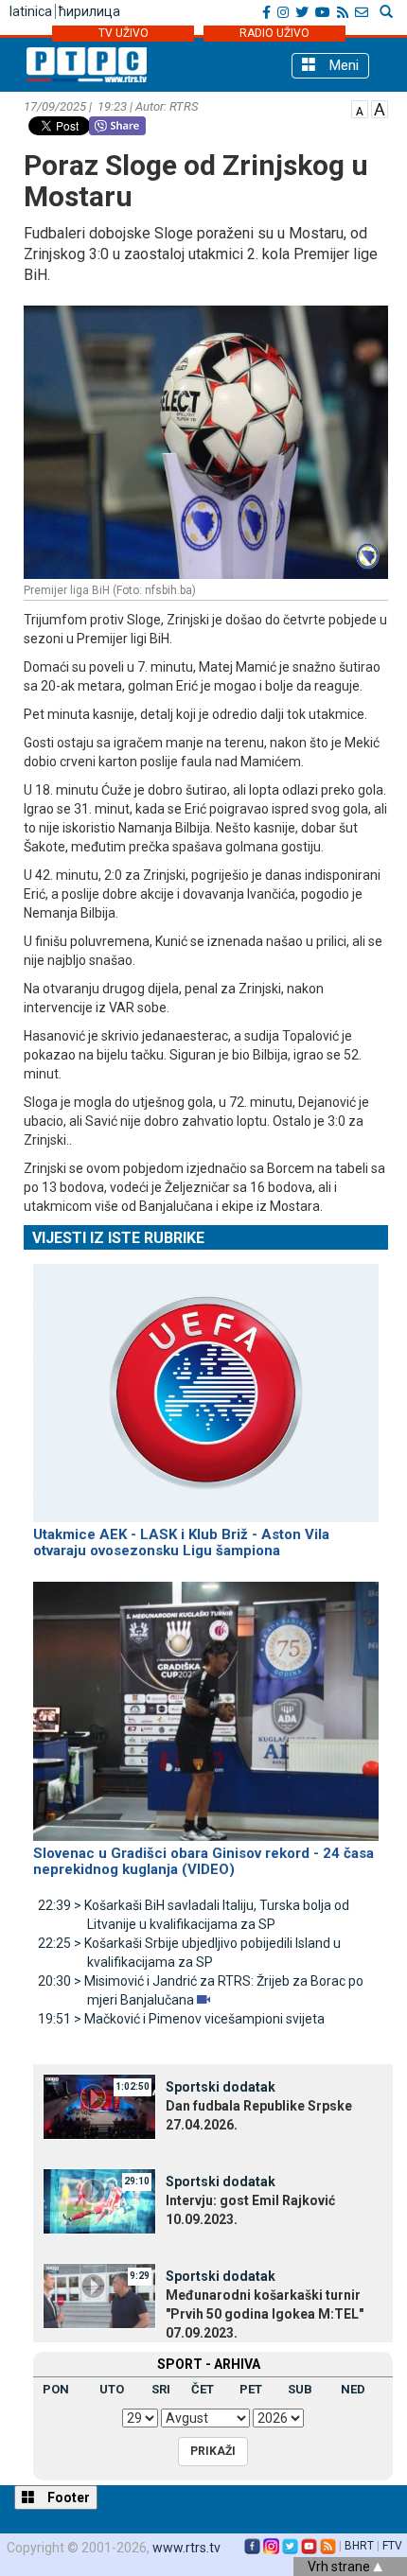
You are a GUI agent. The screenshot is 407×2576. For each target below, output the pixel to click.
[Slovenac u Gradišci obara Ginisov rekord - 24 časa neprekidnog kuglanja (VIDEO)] (206, 1703)
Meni (342, 65)
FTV (392, 2546)
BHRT (359, 2546)
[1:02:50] (99, 2106)
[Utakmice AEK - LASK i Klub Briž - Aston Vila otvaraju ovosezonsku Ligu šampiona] (206, 1385)
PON (56, 2389)
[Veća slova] (380, 108)
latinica (31, 11)
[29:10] (99, 2200)
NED (353, 2389)
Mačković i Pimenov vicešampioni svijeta (181, 2019)
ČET (203, 2389)
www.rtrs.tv (186, 2548)
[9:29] (99, 2295)
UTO (112, 2389)
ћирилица (89, 11)
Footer (67, 2497)
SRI (161, 2389)
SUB (300, 2389)
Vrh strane (340, 2567)
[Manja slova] (360, 108)
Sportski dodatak (221, 2087)
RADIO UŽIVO (274, 33)
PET (251, 2389)
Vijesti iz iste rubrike (118, 1238)
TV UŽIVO (124, 33)
